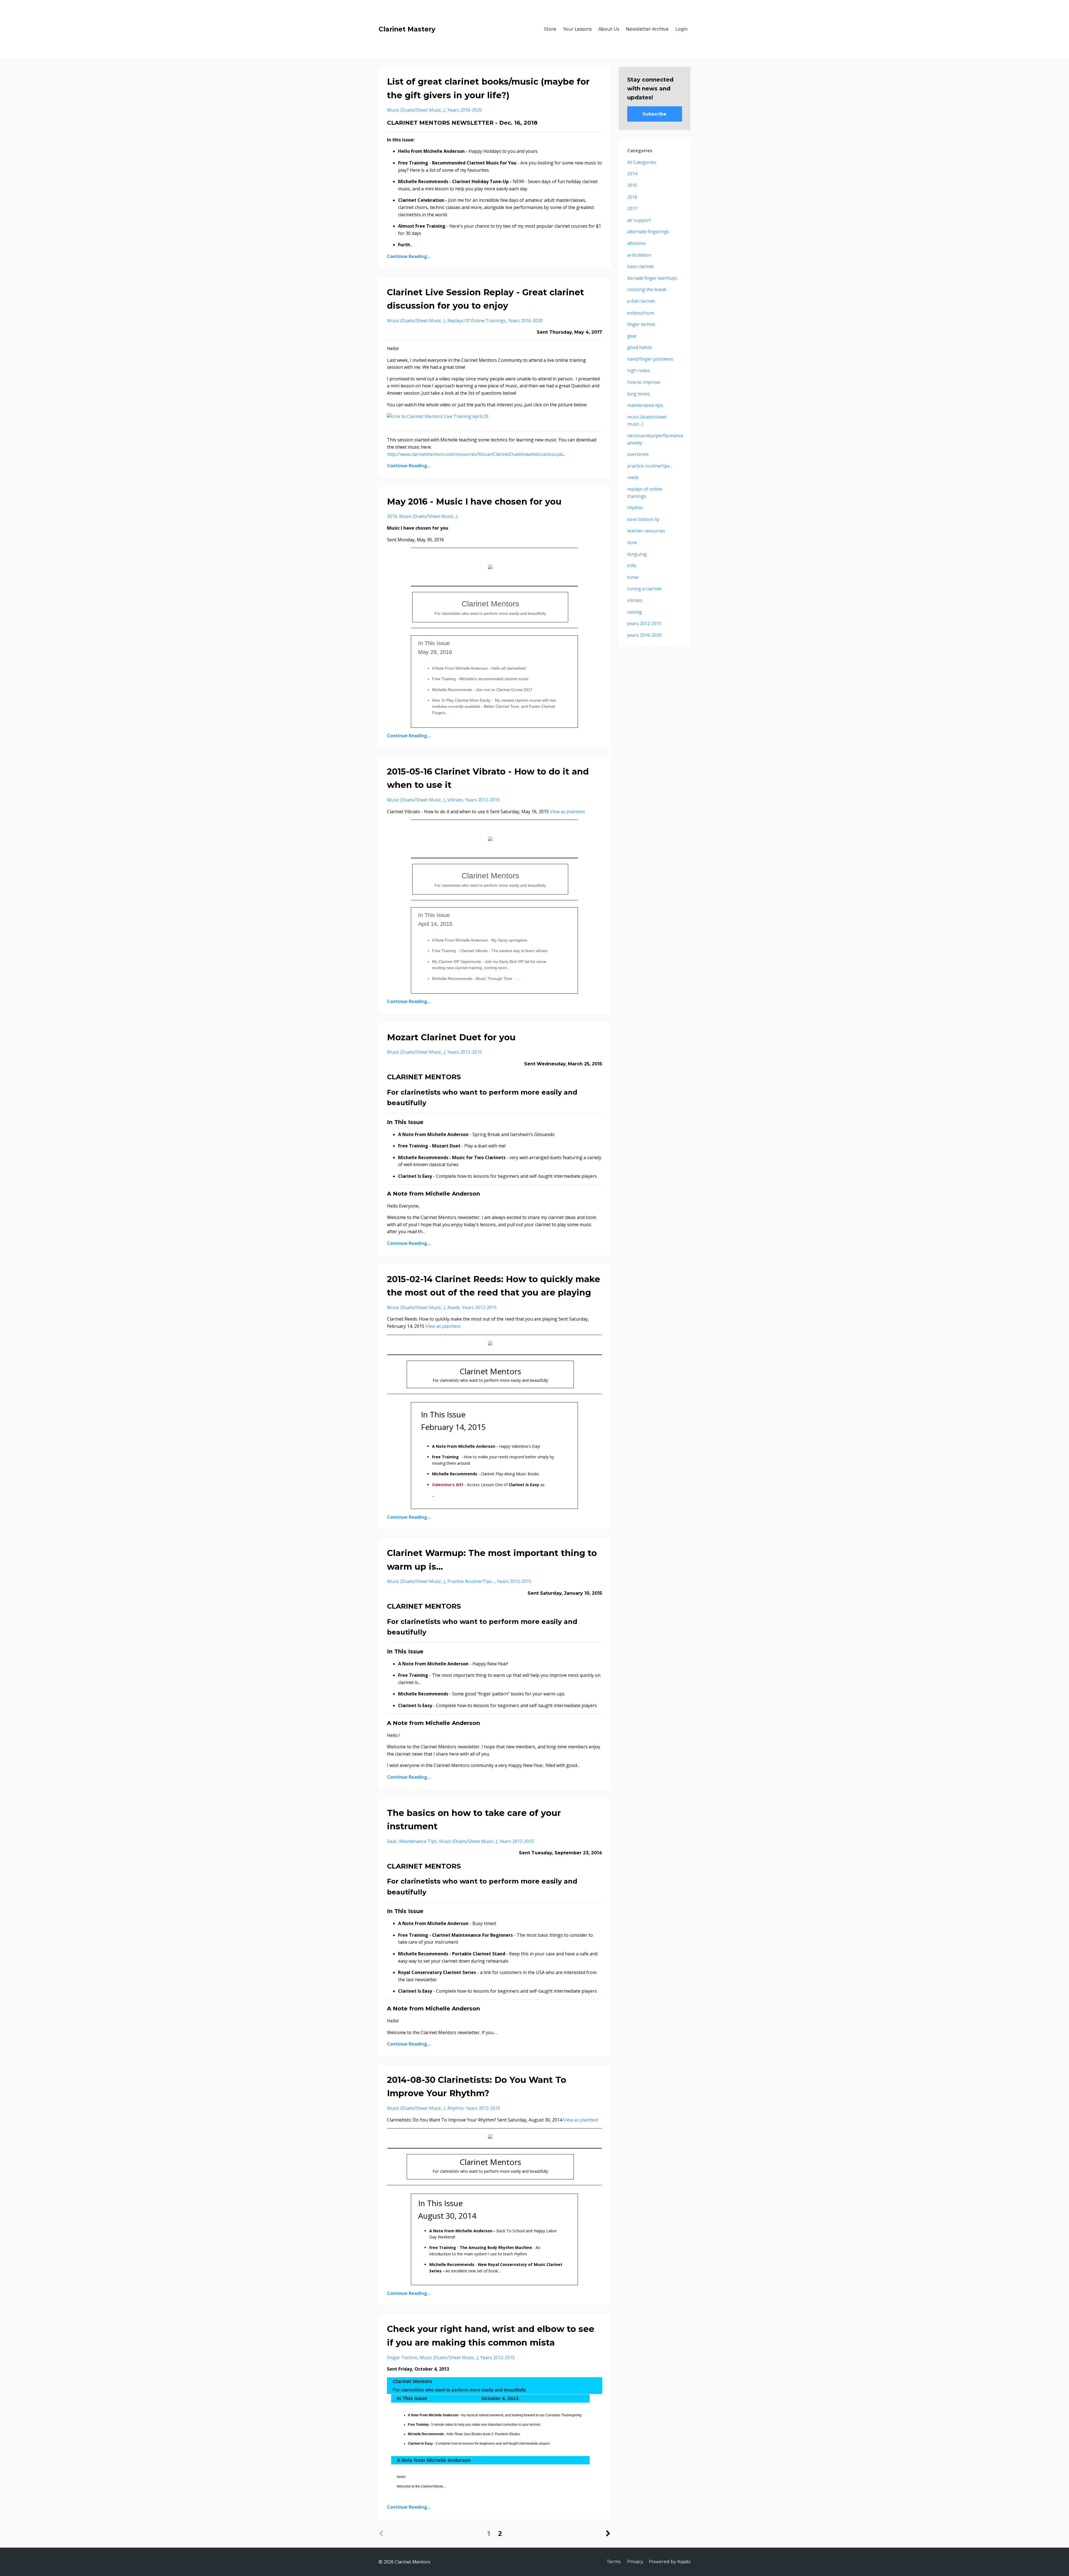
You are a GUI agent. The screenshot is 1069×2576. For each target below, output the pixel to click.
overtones (638, 454)
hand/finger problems (650, 359)
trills (632, 566)
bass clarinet (640, 266)
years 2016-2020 (465, 110)
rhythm (455, 2108)
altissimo (637, 243)
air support (639, 220)
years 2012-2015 (482, 800)
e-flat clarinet (641, 301)
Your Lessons (577, 29)
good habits (640, 347)
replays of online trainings (477, 321)
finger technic (402, 2358)
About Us (609, 29)
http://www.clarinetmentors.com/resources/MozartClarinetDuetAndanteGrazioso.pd (475, 454)
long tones (638, 394)
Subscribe (654, 114)
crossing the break (647, 289)
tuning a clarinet (644, 589)
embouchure (641, 313)
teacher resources (646, 531)
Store (550, 29)
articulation (639, 255)
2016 (392, 516)
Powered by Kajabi (670, 2562)
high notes (638, 370)
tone (632, 542)
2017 (632, 208)
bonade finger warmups (652, 278)
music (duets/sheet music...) (416, 110)
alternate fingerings (648, 232)
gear (392, 1841)
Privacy (635, 2562)
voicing (635, 612)
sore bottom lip (643, 519)
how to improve (644, 382)
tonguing (637, 554)
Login (681, 29)
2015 (632, 185)
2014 (632, 174)
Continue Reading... (409, 256)
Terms (614, 2562)
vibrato (455, 800)
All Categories (642, 162)
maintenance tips (418, 1841)
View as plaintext (567, 812)
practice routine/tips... (471, 1581)
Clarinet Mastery (407, 29)
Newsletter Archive (647, 29)
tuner (633, 577)
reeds (454, 1307)
